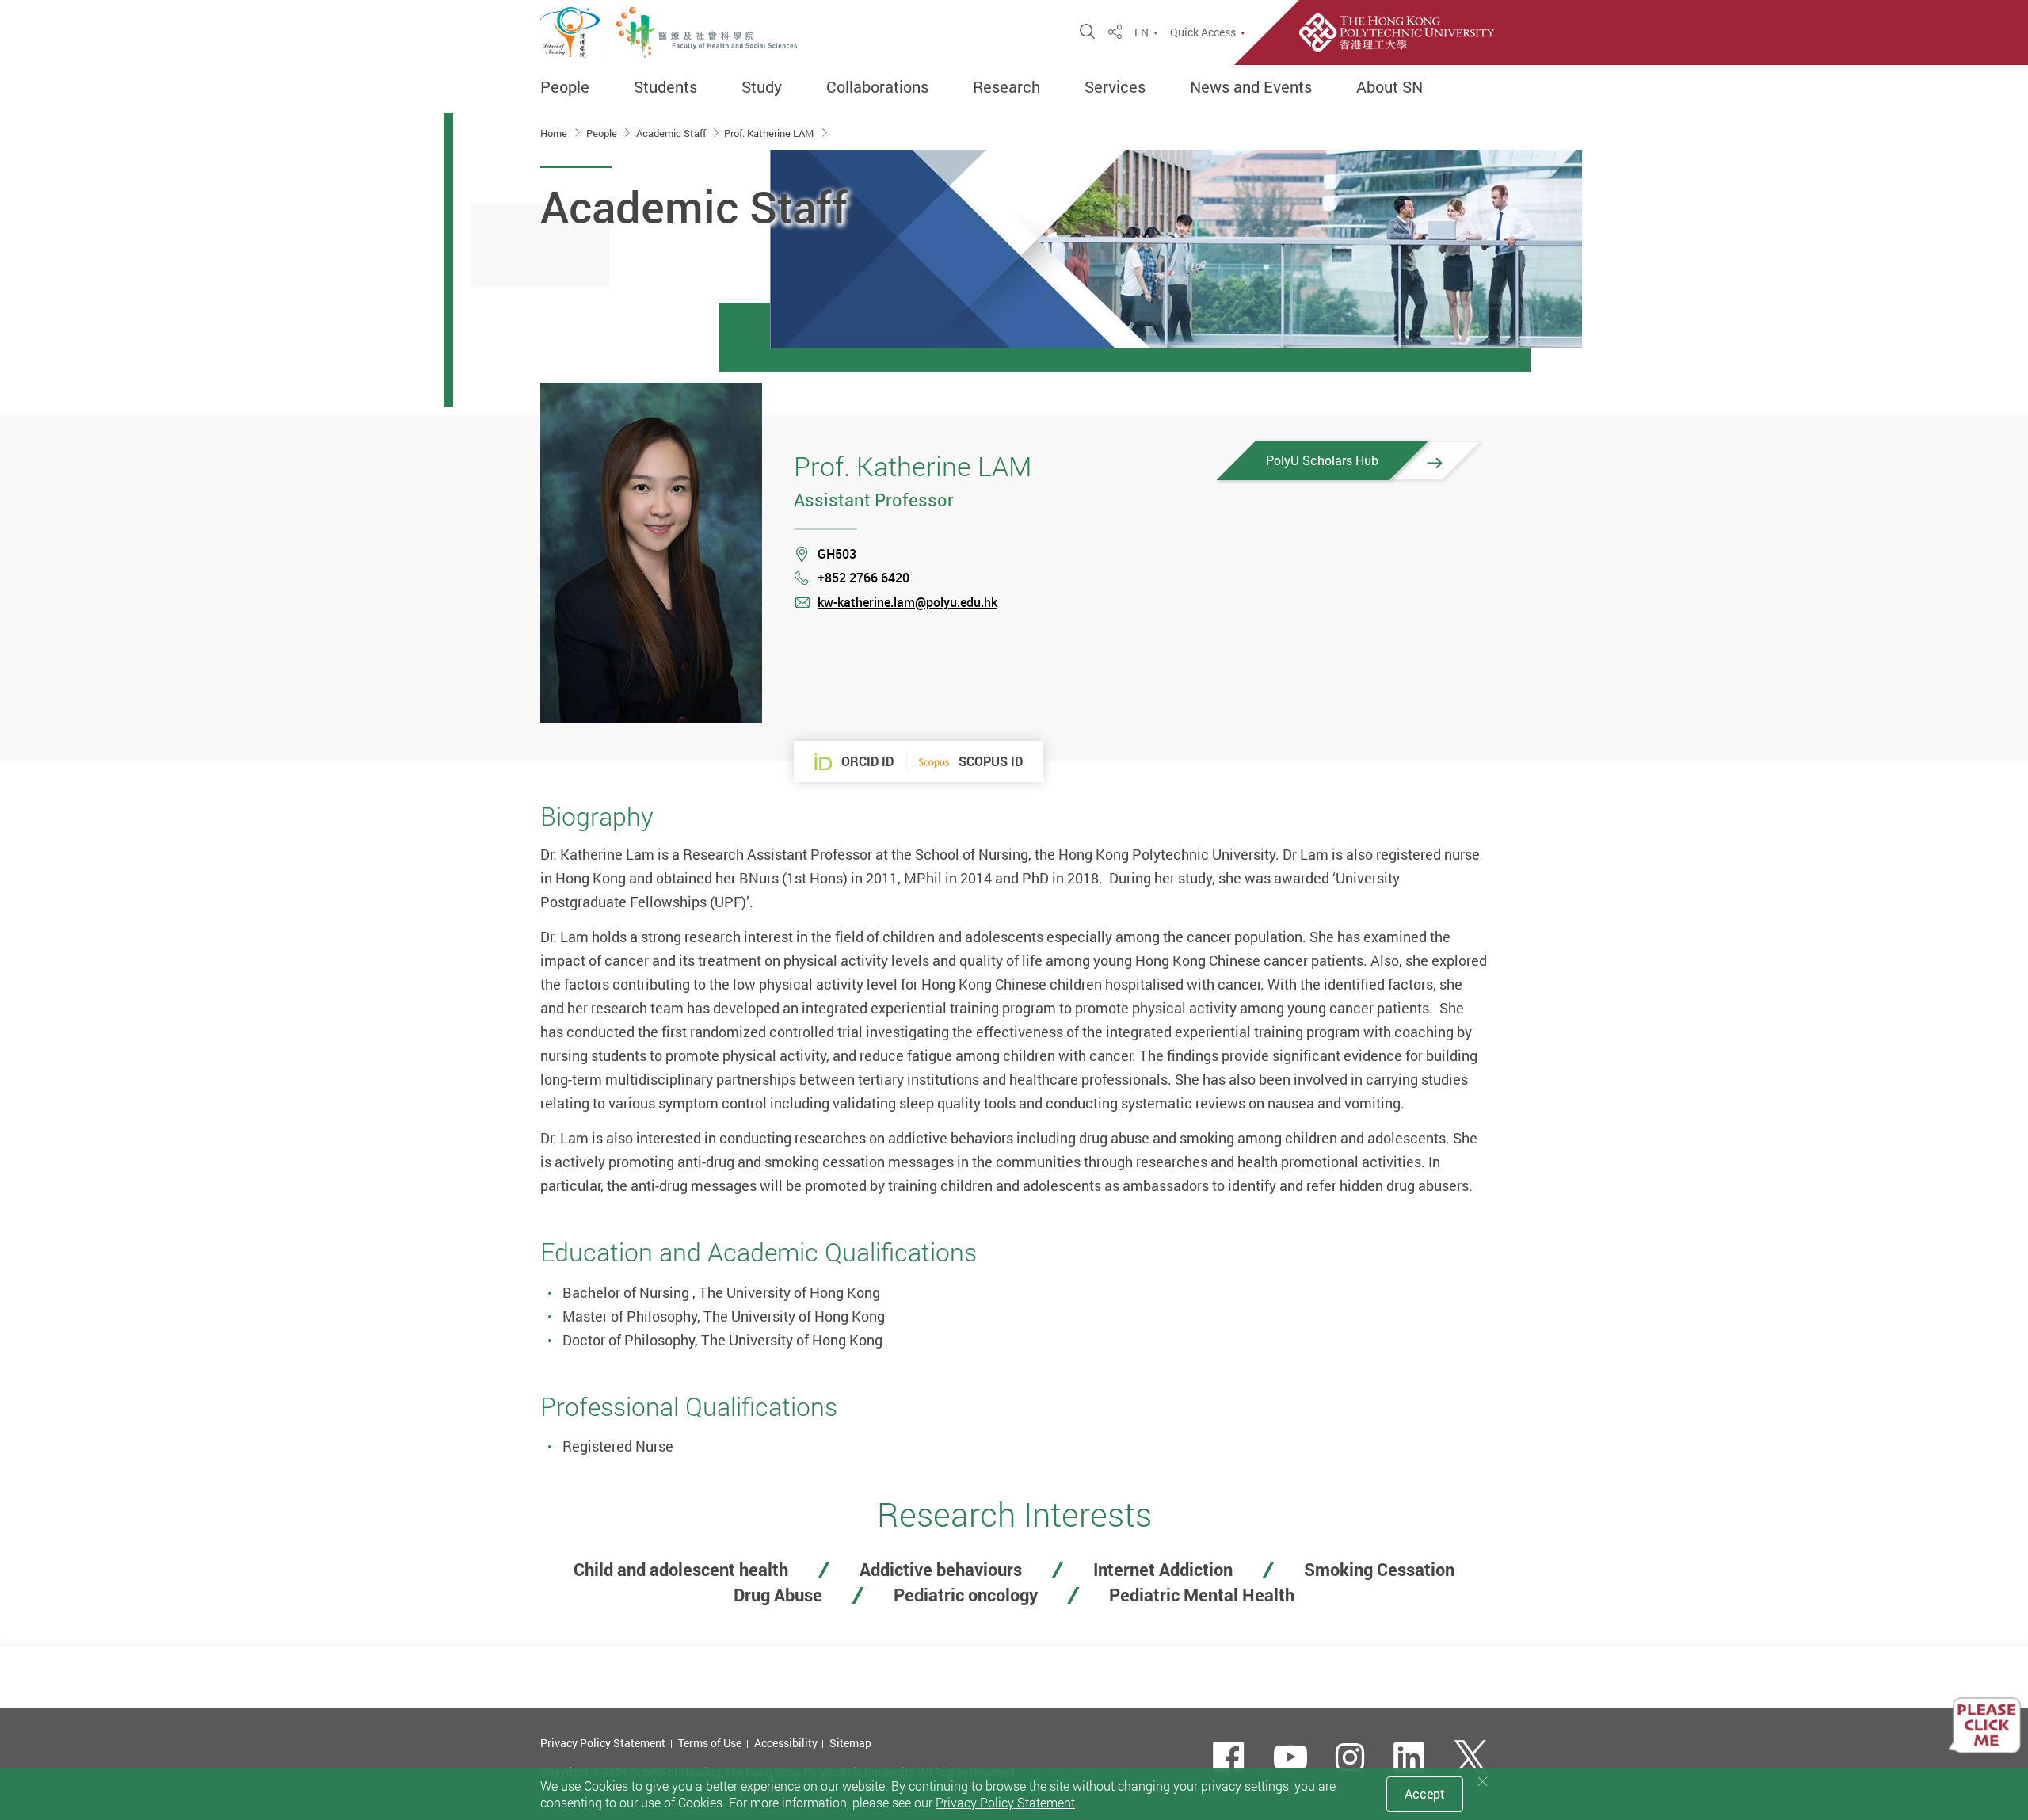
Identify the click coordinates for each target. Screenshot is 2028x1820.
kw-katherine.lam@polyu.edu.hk (907, 602)
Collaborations (877, 87)
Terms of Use (710, 1743)
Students (665, 87)
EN (1142, 32)
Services (1115, 87)
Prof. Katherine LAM (770, 133)
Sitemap (850, 1743)
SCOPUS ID (991, 762)
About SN (1389, 87)
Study (762, 87)
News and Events (1251, 87)
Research (1006, 87)
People (565, 87)
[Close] (1483, 1782)
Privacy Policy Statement (603, 1743)
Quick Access (1203, 32)
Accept (1425, 1794)
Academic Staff (672, 133)
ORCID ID (867, 761)
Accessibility (786, 1743)
